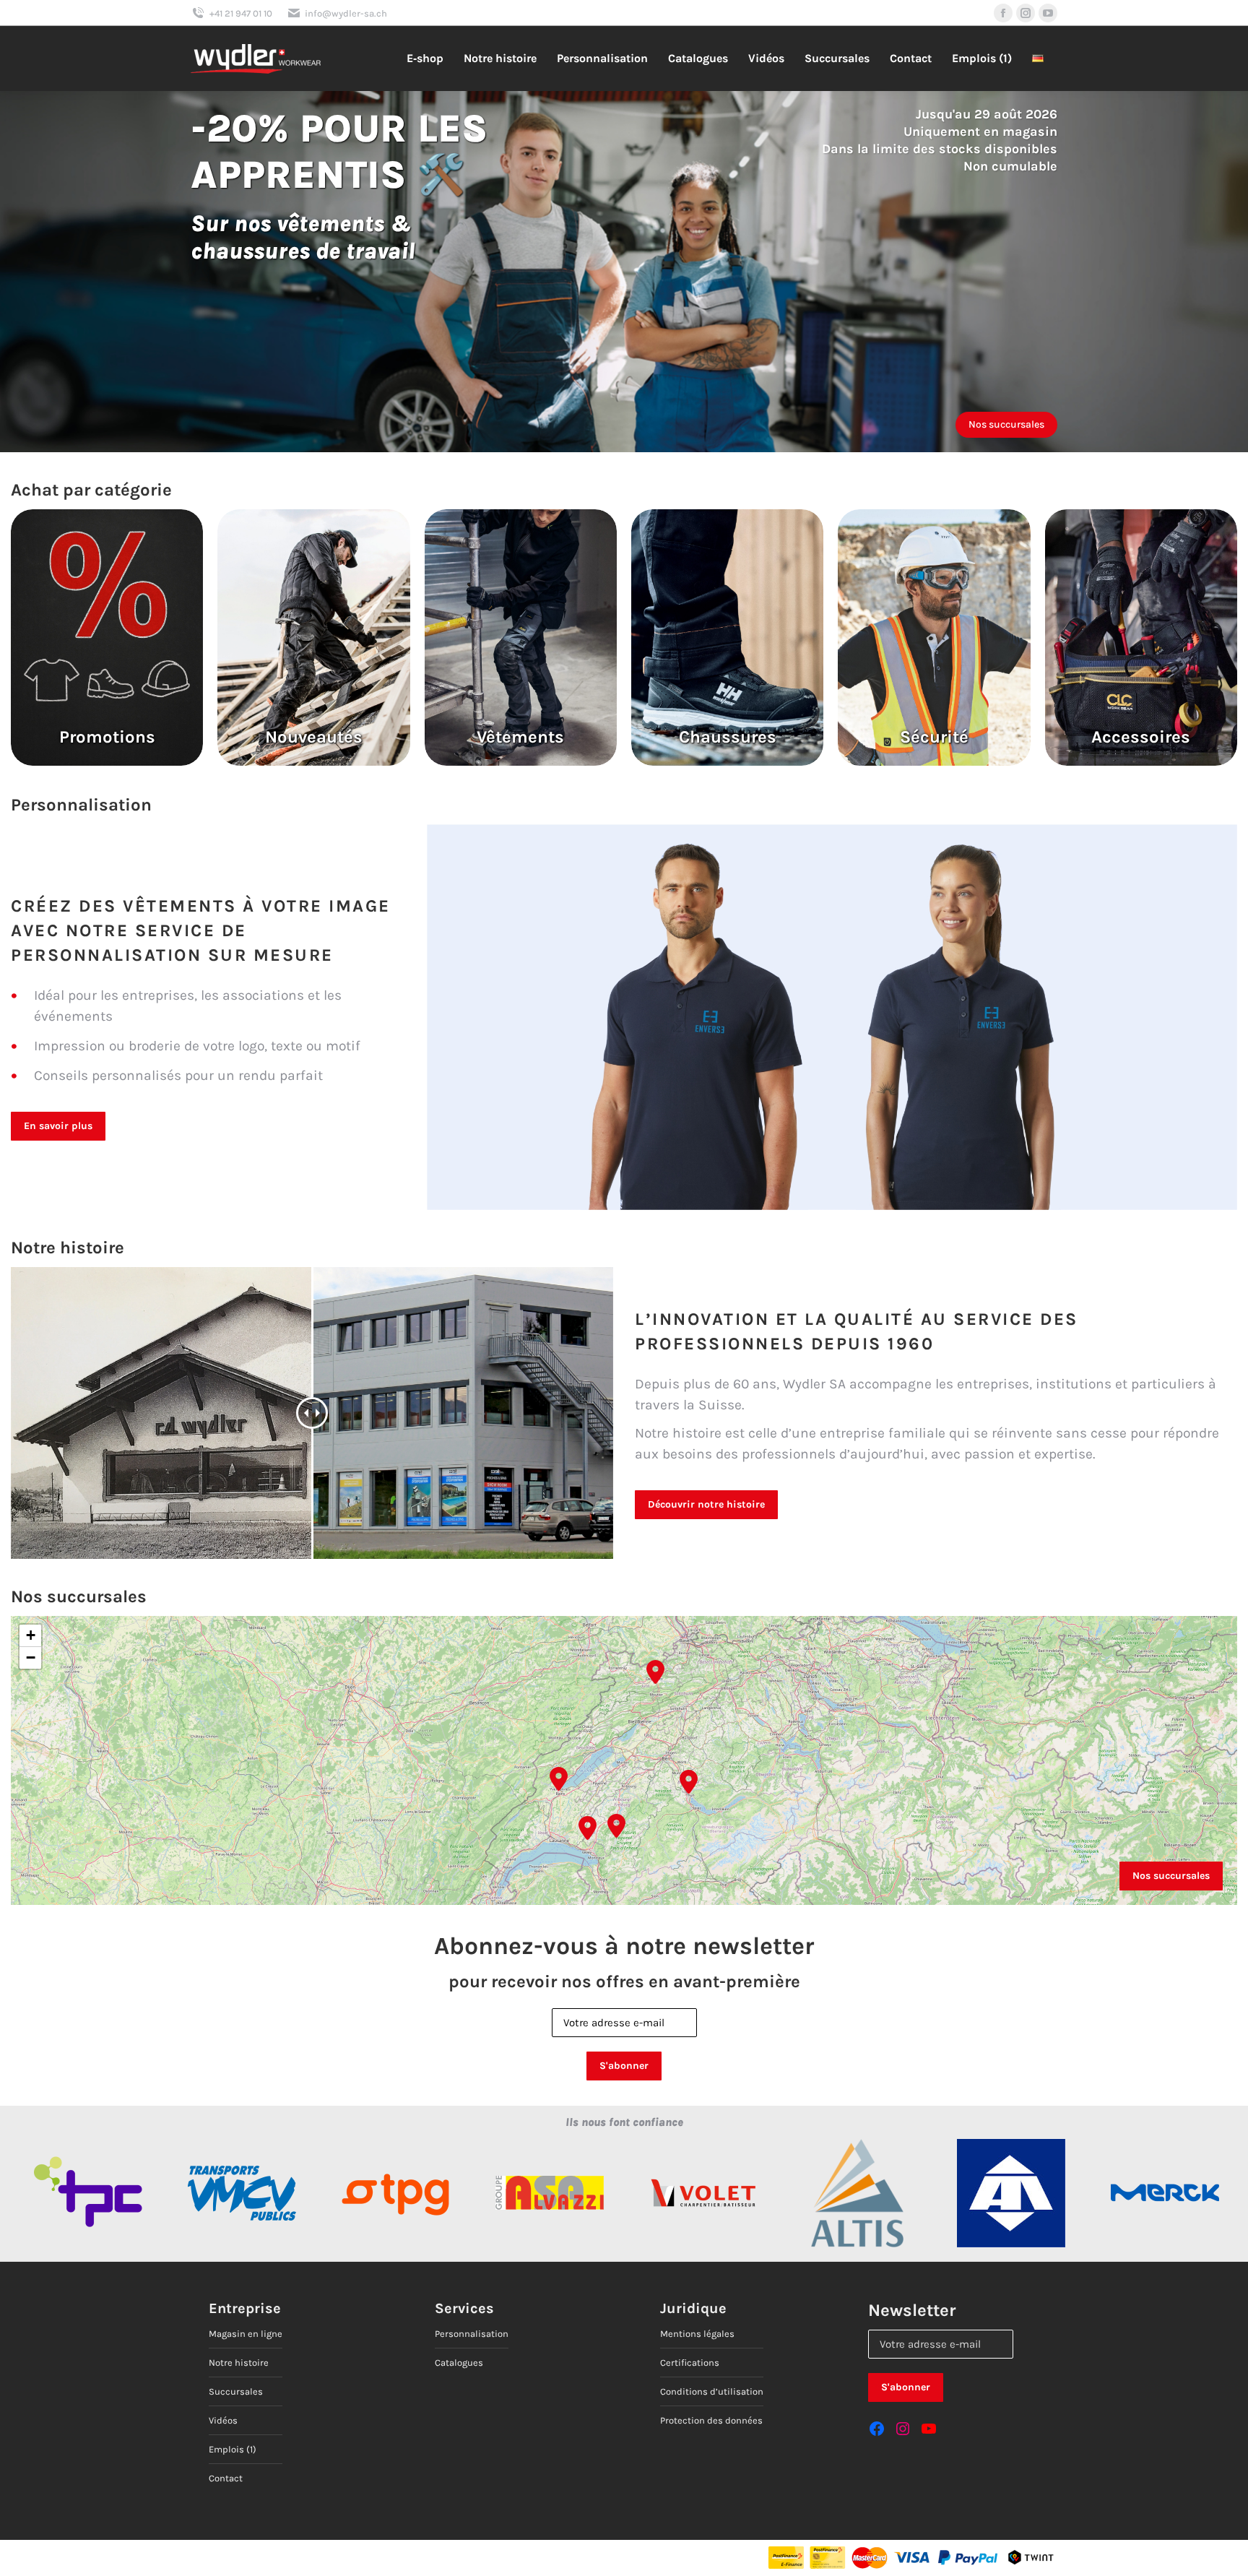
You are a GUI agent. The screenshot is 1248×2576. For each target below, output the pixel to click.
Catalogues (459, 2363)
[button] (588, 1825)
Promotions (107, 737)
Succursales (236, 2391)
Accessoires (1141, 737)
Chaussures (728, 737)
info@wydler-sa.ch (346, 13)
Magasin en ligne (246, 2334)
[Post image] (107, 637)
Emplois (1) (233, 2449)
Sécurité (934, 737)
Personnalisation (472, 2334)
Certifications (690, 2363)
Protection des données (711, 2420)
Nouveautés (314, 737)
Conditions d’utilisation (712, 2391)
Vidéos (223, 2420)
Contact (226, 2478)
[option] (88, 2193)
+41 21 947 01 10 (241, 13)
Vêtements (520, 737)
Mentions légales (697, 2334)
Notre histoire (239, 2363)
